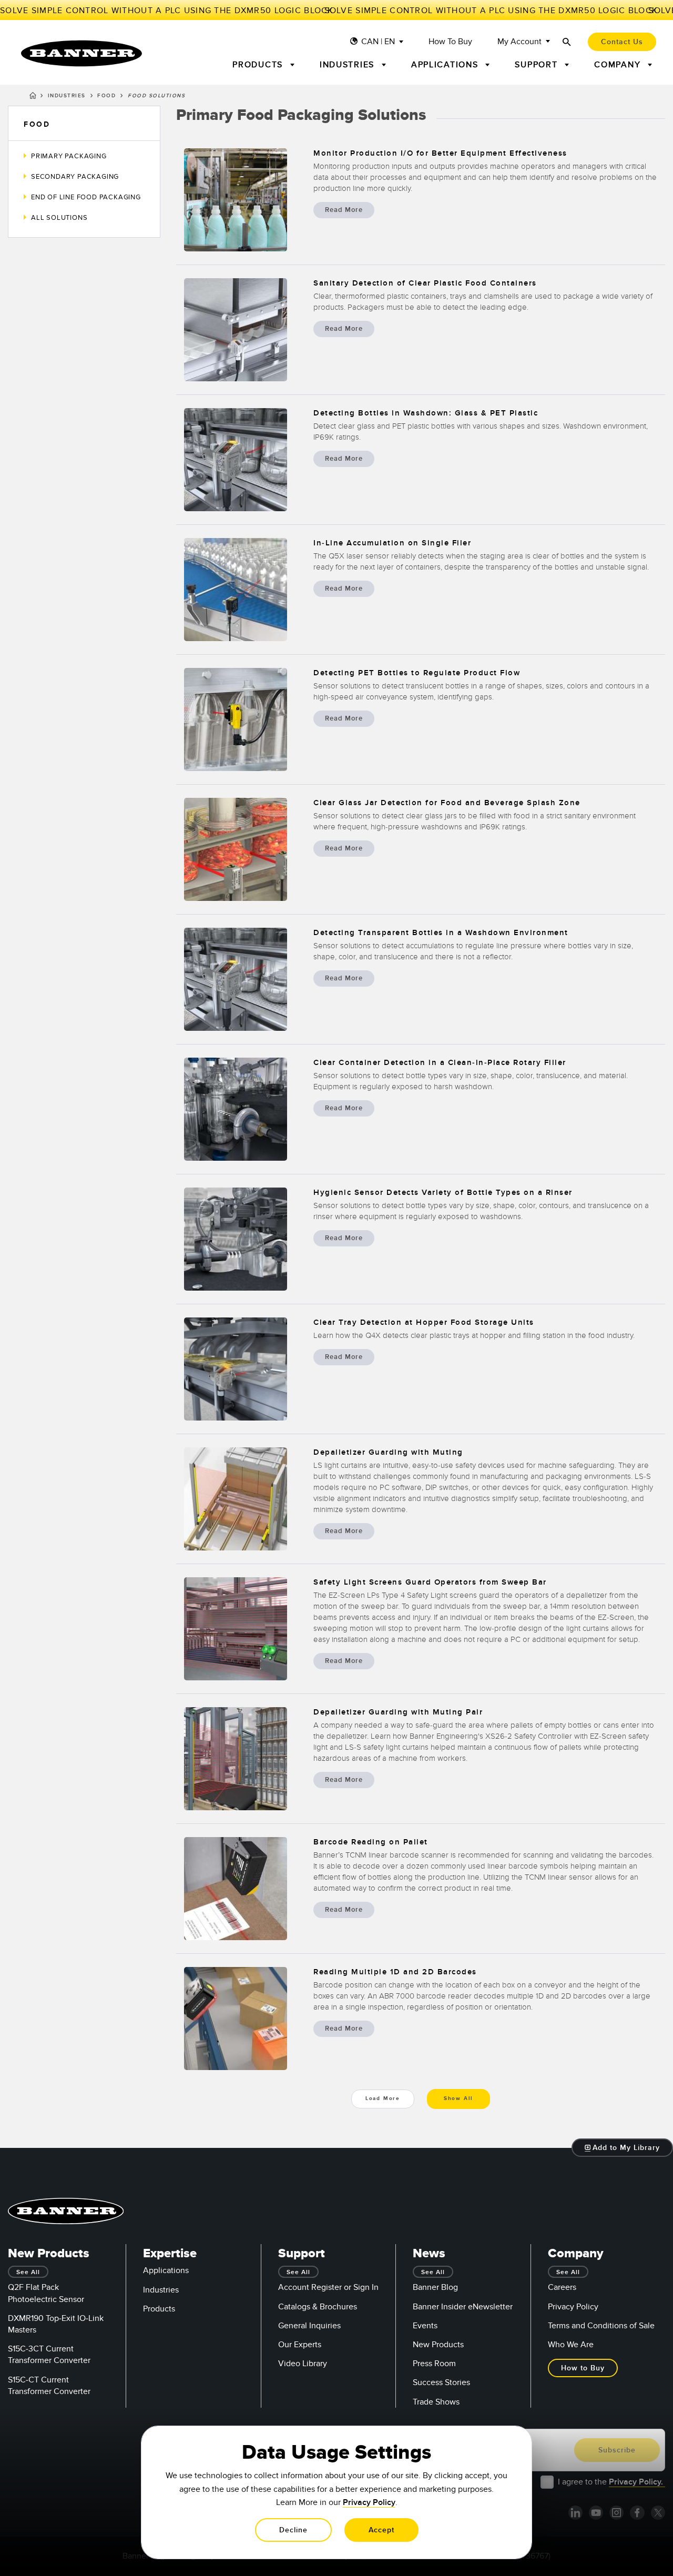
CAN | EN (378, 42)
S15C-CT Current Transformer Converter (49, 2386)
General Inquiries (309, 2326)
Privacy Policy (573, 2307)
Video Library (303, 2364)
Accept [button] (381, 2530)
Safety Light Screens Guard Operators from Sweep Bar (430, 1582)
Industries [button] (349, 65)
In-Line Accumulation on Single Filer (392, 543)
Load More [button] (383, 2098)
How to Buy (450, 42)
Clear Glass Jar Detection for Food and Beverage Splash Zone (447, 803)
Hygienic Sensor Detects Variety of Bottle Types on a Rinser (443, 1193)
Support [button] (538, 65)
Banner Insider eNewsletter (463, 2307)
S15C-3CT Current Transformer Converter (49, 2355)
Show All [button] (458, 2098)
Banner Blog (435, 2287)
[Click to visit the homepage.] (81, 53)
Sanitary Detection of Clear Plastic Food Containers (425, 283)
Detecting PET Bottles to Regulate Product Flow (417, 673)
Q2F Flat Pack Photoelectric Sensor (46, 2293)
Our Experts (300, 2345)
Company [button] (619, 65)
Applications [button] (446, 65)
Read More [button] (344, 210)
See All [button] (28, 2272)
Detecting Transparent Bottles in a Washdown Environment (441, 933)
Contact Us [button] (622, 42)
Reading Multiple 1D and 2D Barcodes (395, 1972)
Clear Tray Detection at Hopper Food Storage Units (424, 1322)
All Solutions (59, 218)
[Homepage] (33, 97)
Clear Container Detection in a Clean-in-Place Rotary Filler (440, 1063)
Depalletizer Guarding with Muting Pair (398, 1712)
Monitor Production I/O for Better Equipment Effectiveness (440, 153)
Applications (166, 2270)
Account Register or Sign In (328, 2287)
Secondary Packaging (75, 177)
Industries (67, 96)
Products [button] (259, 65)
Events (425, 2326)
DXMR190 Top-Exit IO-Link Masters (56, 2324)
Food (106, 96)
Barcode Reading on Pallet (371, 1842)
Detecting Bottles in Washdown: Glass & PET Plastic (426, 413)
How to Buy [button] (583, 2368)
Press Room (434, 2364)
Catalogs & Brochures (318, 2307)
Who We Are (571, 2345)
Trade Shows (436, 2402)
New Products (438, 2345)
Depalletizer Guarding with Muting (388, 1452)
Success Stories (441, 2382)
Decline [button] (293, 2530)
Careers (562, 2287)
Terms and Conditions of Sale (601, 2326)
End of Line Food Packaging (86, 197)
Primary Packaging (69, 156)
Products (159, 2309)
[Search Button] (567, 42)
